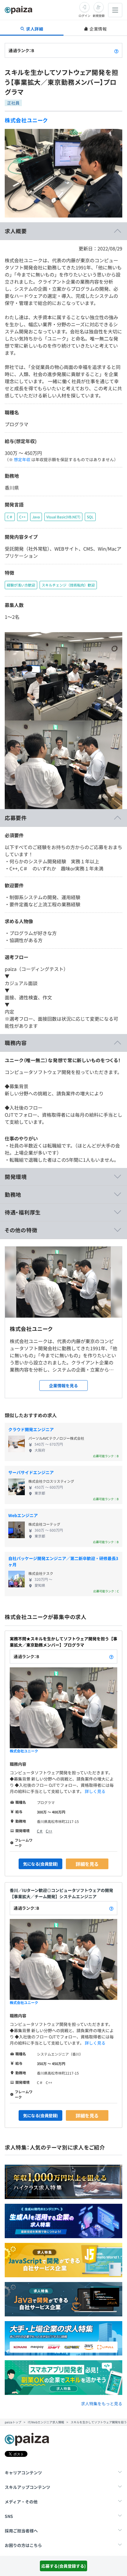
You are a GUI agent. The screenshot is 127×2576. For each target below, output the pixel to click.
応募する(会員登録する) (63, 2566)
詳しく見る (95, 1791)
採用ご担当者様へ (21, 2531)
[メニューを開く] (115, 10)
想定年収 (22, 459)
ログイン (84, 16)
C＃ (40, 1831)
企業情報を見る (63, 1386)
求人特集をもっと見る (102, 2404)
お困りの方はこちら (23, 2545)
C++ (49, 1831)
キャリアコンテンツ (23, 2473)
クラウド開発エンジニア (31, 1429)
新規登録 (99, 16)
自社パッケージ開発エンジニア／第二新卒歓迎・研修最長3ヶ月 (63, 1561)
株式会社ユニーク (26, 120)
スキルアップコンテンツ (27, 2487)
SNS (9, 2516)
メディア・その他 (21, 2502)
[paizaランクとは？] (116, 50)
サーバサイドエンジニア (31, 1472)
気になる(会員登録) (40, 1864)
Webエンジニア (23, 1515)
